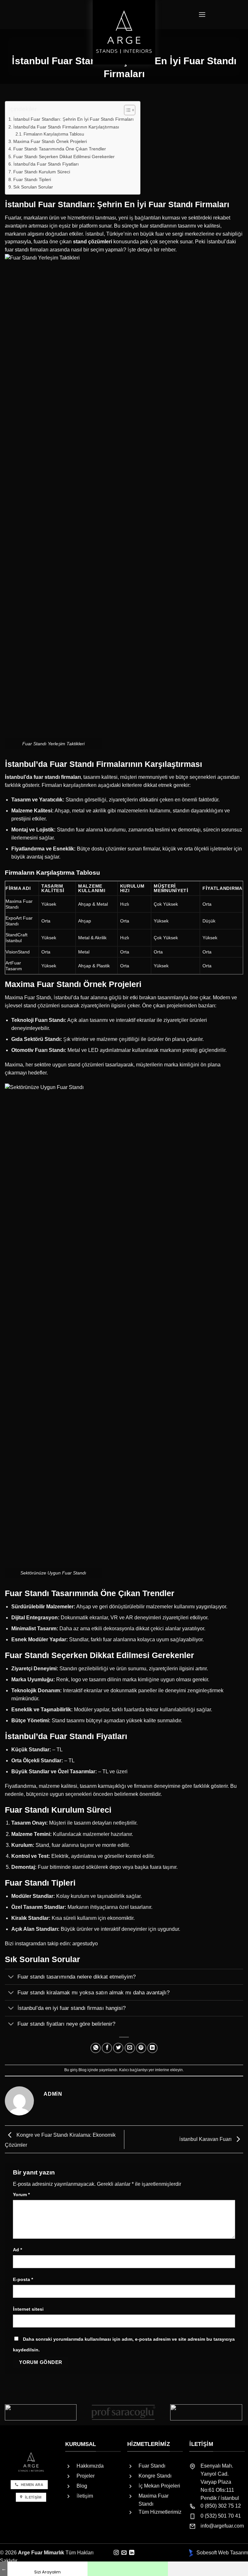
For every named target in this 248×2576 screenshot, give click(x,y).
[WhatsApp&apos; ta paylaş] (96, 2048)
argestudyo (85, 1944)
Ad (17, 2250)
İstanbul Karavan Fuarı (206, 2139)
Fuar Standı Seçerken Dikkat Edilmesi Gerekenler (64, 157)
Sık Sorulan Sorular (33, 187)
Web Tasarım (233, 2553)
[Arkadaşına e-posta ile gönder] (130, 2048)
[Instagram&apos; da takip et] (116, 2553)
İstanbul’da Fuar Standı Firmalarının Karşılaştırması (66, 127)
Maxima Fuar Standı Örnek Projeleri (50, 141)
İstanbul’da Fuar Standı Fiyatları (46, 164)
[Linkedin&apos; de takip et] (132, 2553)
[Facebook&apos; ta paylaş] (107, 2048)
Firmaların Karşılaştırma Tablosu (54, 134)
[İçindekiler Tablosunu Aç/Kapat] (126, 110)
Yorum (21, 2194)
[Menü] (202, 15)
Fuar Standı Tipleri (32, 179)
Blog (83, 2070)
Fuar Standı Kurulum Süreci (42, 172)
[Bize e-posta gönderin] (124, 2553)
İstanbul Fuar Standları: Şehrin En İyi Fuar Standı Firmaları (73, 119)
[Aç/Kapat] (11, 1977)
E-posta (23, 2279)
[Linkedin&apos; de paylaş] (152, 2048)
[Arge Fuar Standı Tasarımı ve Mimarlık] (124, 32)
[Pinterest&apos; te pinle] (141, 2048)
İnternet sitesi (28, 2309)
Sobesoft (206, 2553)
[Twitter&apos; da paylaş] (118, 2048)
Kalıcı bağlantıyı (133, 2070)
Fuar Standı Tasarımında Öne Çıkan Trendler (60, 149)
